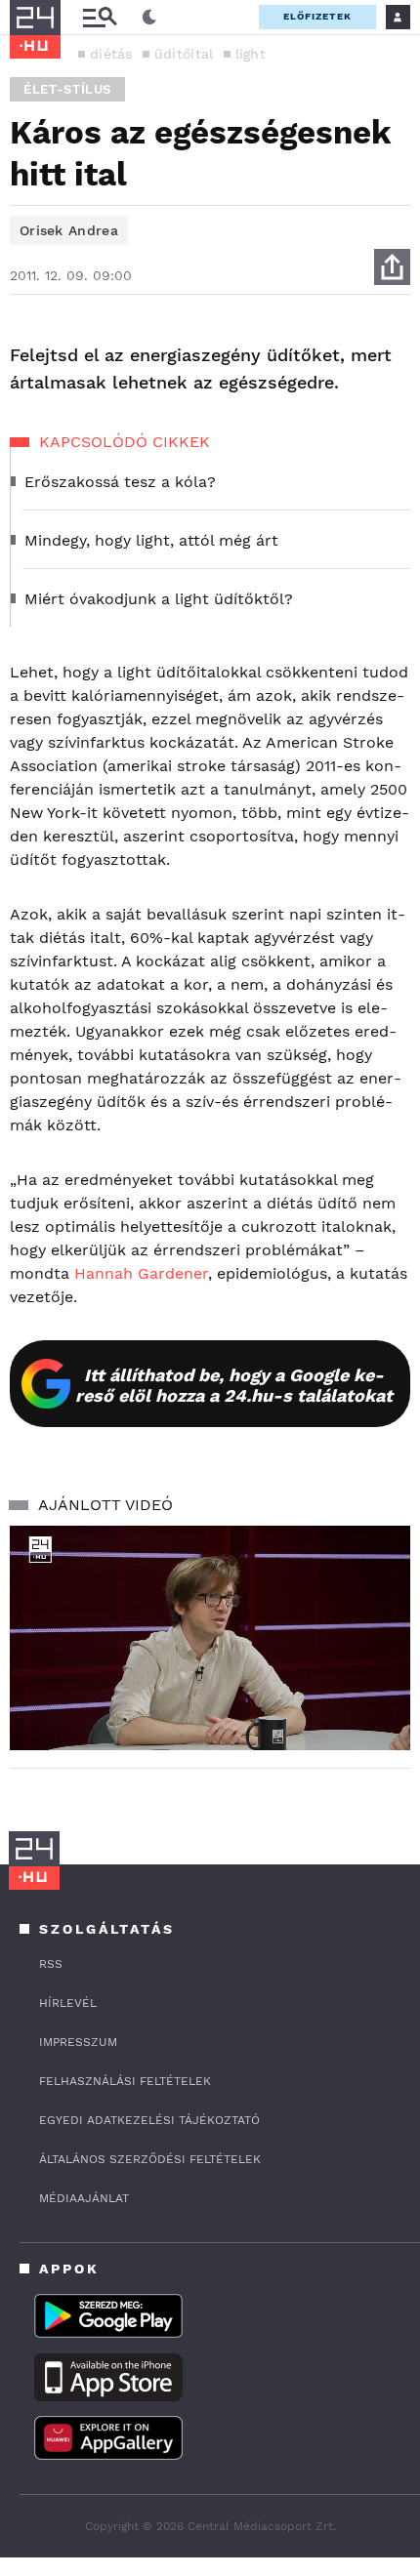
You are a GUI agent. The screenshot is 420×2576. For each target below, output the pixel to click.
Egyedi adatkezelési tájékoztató (149, 2120)
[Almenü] (100, 17)
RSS (51, 1964)
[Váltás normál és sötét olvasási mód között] (149, 18)
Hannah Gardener (141, 1273)
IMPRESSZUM (78, 2042)
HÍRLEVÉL (68, 2003)
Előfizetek (317, 16)
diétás (111, 54)
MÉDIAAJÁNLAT (84, 2198)
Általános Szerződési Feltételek (150, 2159)
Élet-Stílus (67, 89)
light (251, 54)
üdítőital (184, 54)
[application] (210, 1638)
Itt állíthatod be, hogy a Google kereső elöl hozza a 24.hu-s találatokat (234, 1385)
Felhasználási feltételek (125, 2081)
